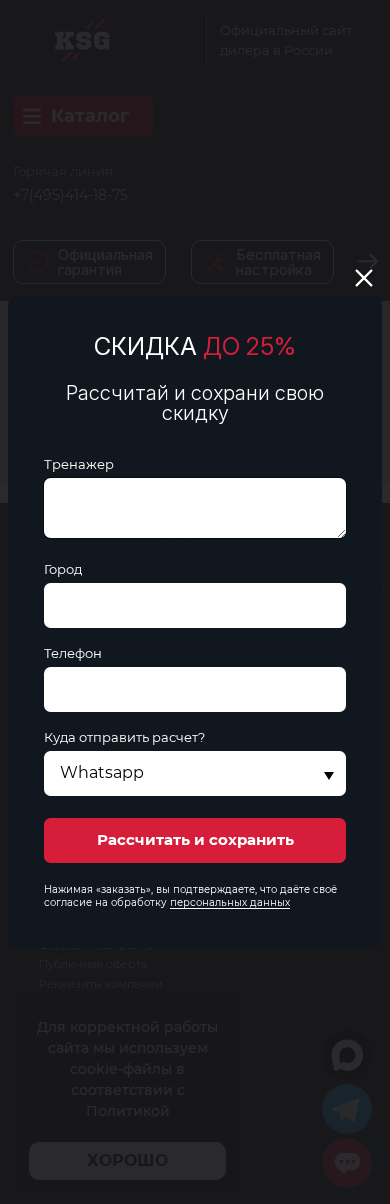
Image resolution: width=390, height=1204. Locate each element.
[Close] (364, 278)
